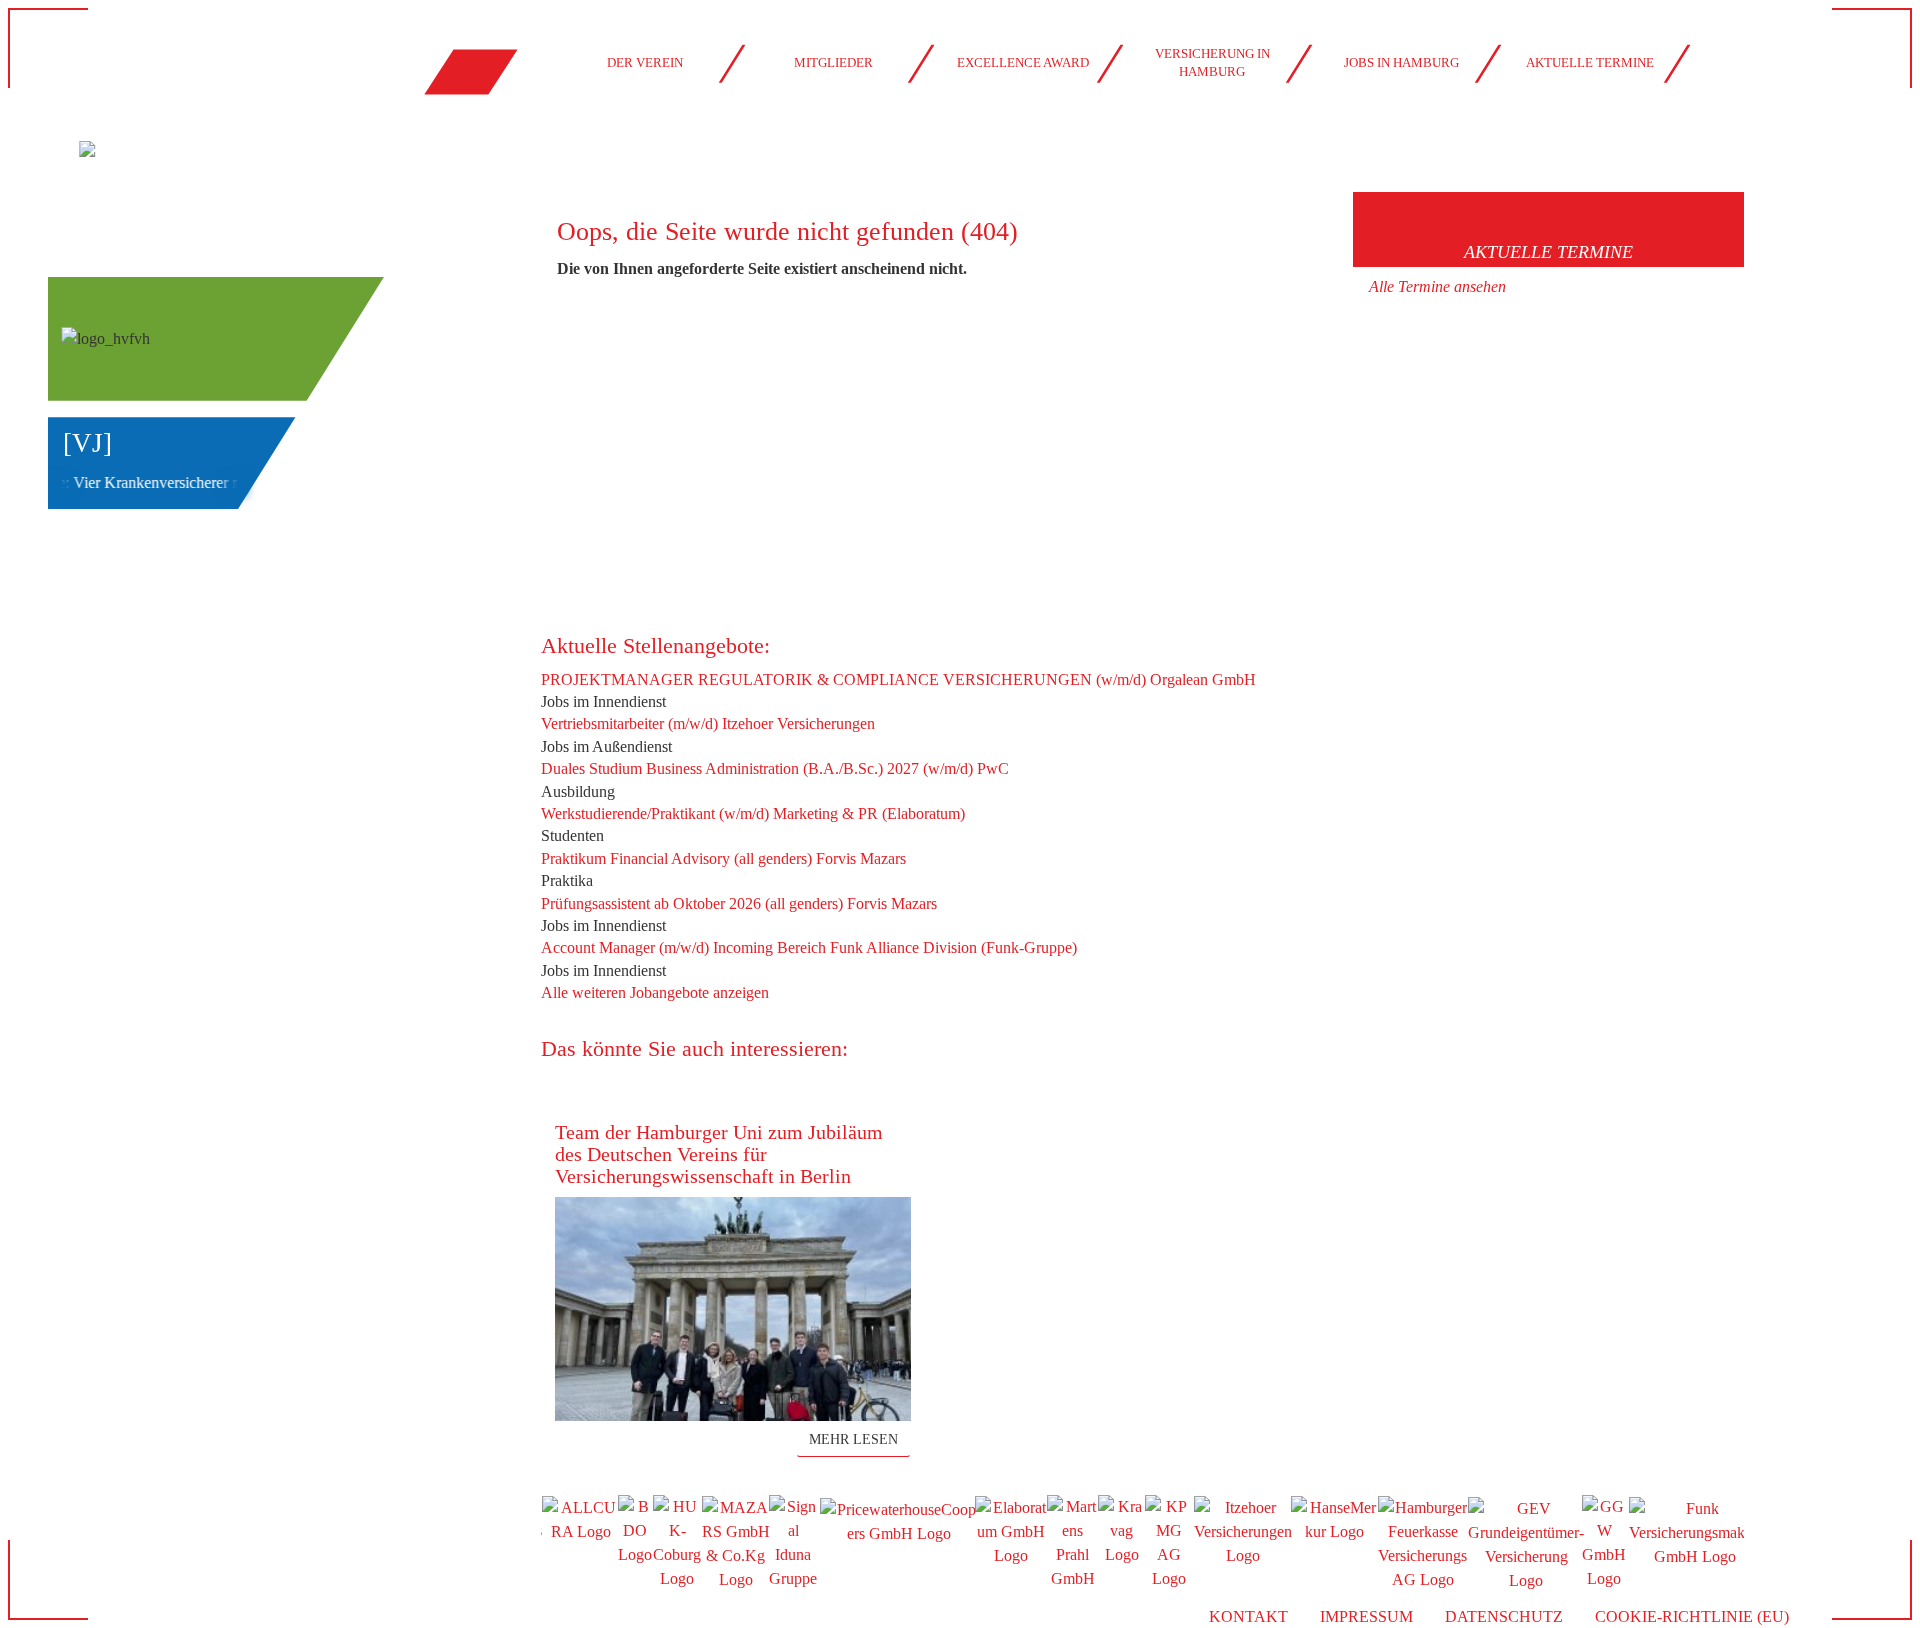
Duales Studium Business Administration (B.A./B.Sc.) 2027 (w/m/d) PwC (775, 768)
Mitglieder (833, 63)
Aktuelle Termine (1590, 63)
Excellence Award (1023, 63)
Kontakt (1248, 1616)
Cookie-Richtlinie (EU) (1692, 1616)
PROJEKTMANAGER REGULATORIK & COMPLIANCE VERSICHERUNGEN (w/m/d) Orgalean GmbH (898, 679)
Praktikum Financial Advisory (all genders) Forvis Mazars (723, 858)
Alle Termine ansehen (1437, 286)
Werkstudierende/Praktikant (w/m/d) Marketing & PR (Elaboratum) (753, 813)
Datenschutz (1504, 1616)
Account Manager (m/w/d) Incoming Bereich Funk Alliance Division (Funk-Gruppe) (809, 947)
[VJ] (87, 443)
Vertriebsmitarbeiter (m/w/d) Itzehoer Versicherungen (708, 723)
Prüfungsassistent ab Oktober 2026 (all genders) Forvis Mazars (739, 903)
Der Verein (645, 63)
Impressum (1366, 1616)
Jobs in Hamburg (1401, 63)
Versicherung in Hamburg (1212, 63)
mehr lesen (853, 1439)
